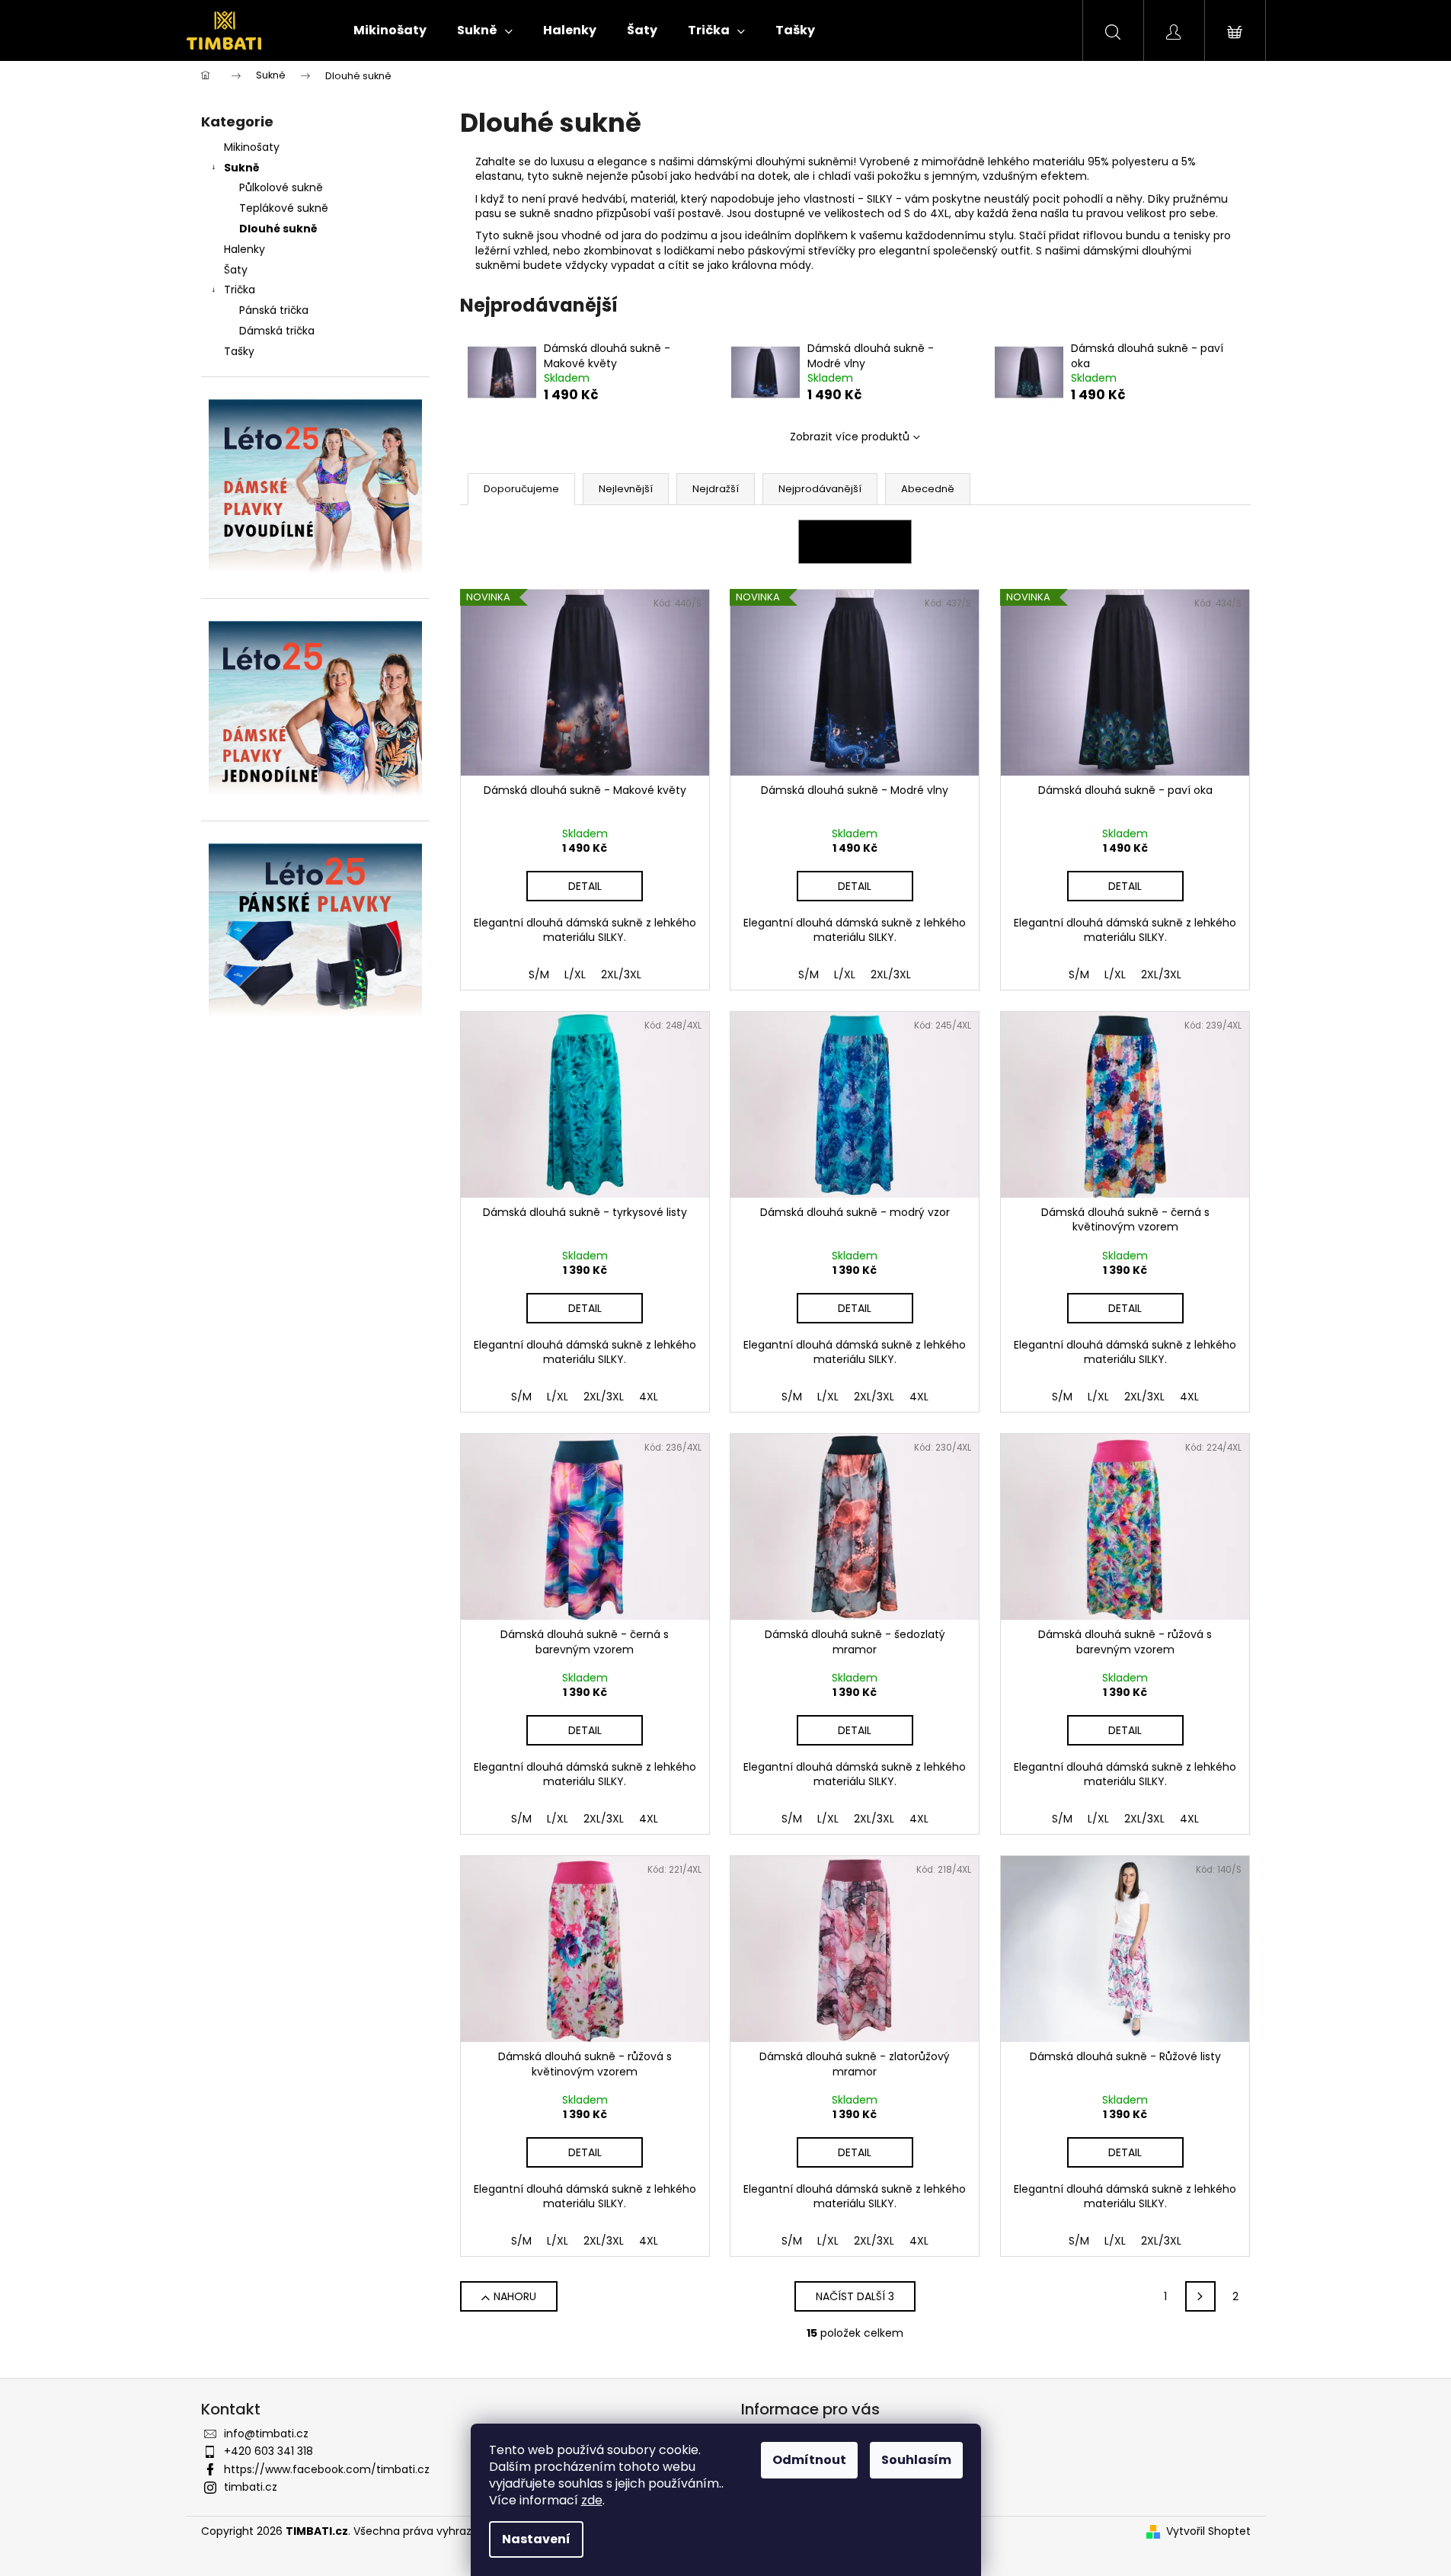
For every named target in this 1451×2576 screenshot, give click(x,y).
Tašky (239, 351)
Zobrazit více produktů (850, 437)
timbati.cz (251, 2487)
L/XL (575, 974)
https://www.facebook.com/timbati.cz (327, 2469)
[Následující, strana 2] (1200, 2296)
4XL (649, 1397)
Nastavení (536, 2539)
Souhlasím (916, 2460)
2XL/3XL (621, 974)
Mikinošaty (252, 147)
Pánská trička (274, 310)
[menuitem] (390, 30)
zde (592, 2500)
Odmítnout (809, 2460)
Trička (240, 290)
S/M (539, 974)
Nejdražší (716, 489)
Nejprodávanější (820, 489)
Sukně (242, 168)
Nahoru (515, 2296)
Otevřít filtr (855, 542)
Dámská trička (277, 331)
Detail (585, 886)
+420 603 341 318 (268, 2451)
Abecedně (928, 489)
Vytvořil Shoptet (1208, 2531)
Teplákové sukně (284, 208)
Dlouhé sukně (278, 229)
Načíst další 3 (855, 2296)
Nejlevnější (626, 489)
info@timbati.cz (266, 2434)
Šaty (236, 270)
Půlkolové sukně (281, 187)
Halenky (244, 249)
